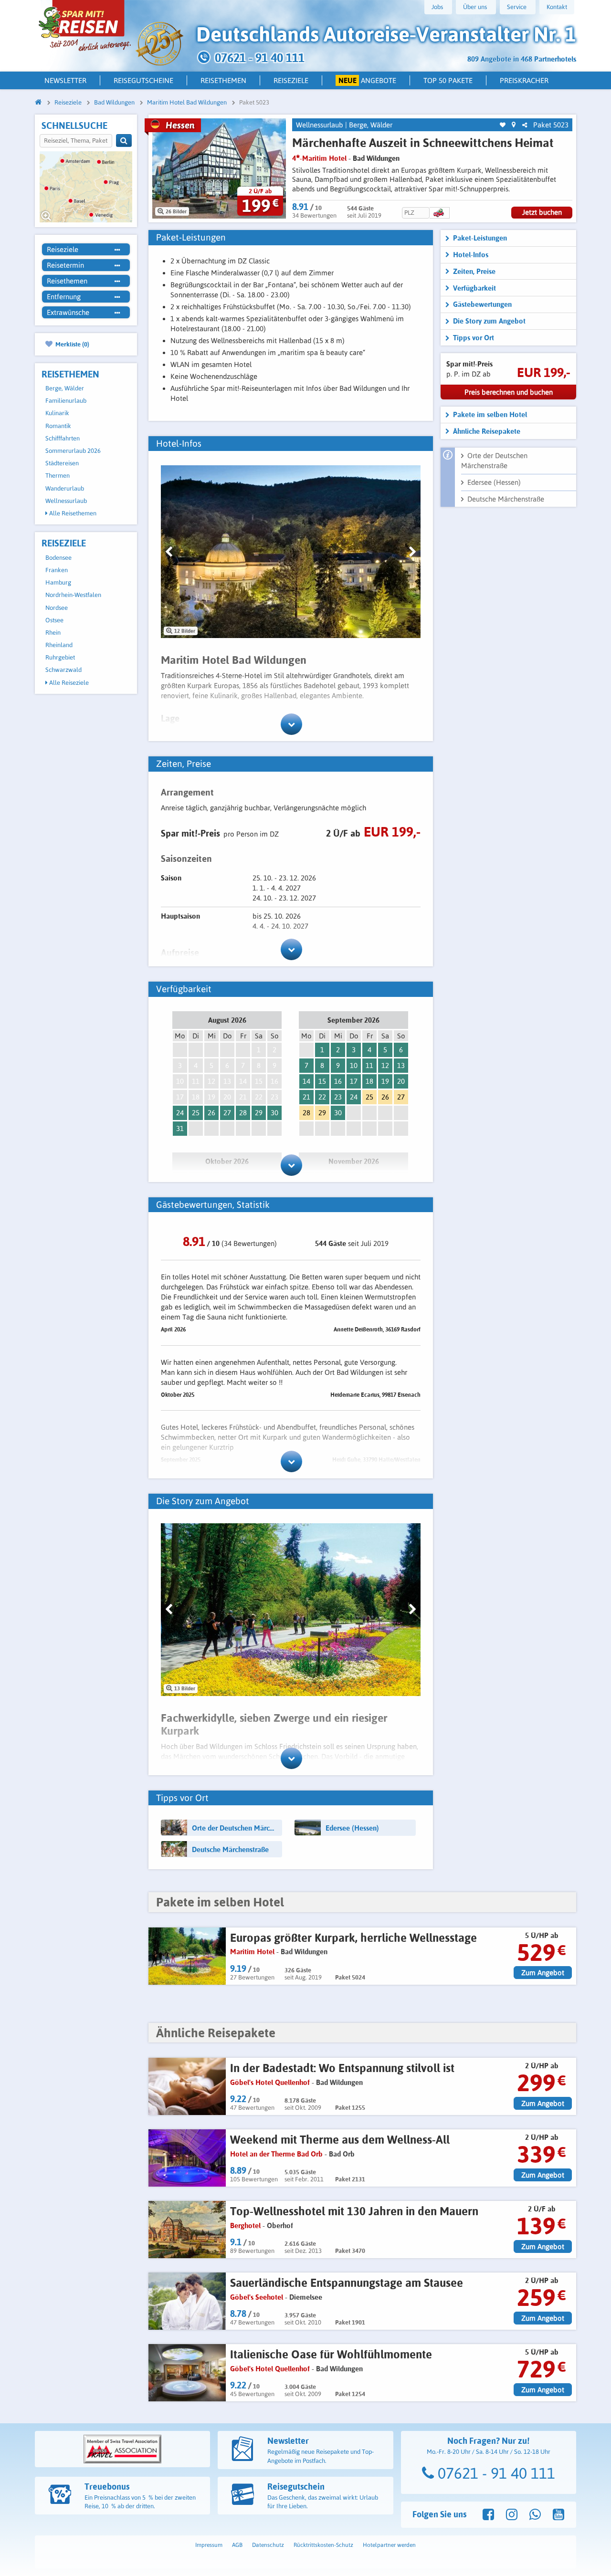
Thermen (58, 476)
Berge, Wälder (65, 388)
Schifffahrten (63, 438)
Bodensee (58, 558)
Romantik (58, 426)
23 (338, 1097)
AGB (237, 2545)
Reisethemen (223, 80)
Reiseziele (291, 80)
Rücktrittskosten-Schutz (323, 2545)
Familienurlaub (66, 401)
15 (322, 1081)
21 (306, 1097)
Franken (57, 570)
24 (180, 1113)
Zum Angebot (543, 1973)
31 (180, 1128)
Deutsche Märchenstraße (506, 499)
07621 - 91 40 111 (495, 2473)
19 (385, 1081)
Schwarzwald (63, 670)
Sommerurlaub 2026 (73, 451)
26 (211, 1113)
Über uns (475, 7)
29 (259, 1113)
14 (306, 1081)
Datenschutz (268, 2545)
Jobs (437, 7)
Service (517, 7)
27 (227, 1113)
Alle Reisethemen (72, 513)
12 (385, 1065)
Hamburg (58, 582)
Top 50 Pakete (448, 80)
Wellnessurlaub (66, 501)
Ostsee (54, 620)
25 (196, 1113)
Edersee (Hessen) (494, 482)
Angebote (368, 80)
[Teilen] (525, 125)
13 (401, 1065)
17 (354, 1081)
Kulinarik (57, 413)
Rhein (53, 633)
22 (322, 1097)
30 (274, 1113)
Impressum (209, 2545)
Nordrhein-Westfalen (73, 595)
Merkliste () (72, 344)
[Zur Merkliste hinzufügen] (503, 125)
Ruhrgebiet (60, 657)
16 (338, 1081)
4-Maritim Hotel (319, 158)
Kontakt (557, 7)
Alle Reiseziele (68, 683)
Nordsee (57, 608)
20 (401, 1081)
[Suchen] (124, 141)
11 (369, 1065)
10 (354, 1065)
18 (369, 1081)
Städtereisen (62, 463)
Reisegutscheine (143, 80)
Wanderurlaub (65, 488)
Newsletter (65, 80)
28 (243, 1113)
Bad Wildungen (376, 158)
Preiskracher (524, 80)
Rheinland (59, 645)
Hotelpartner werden (389, 2545)
